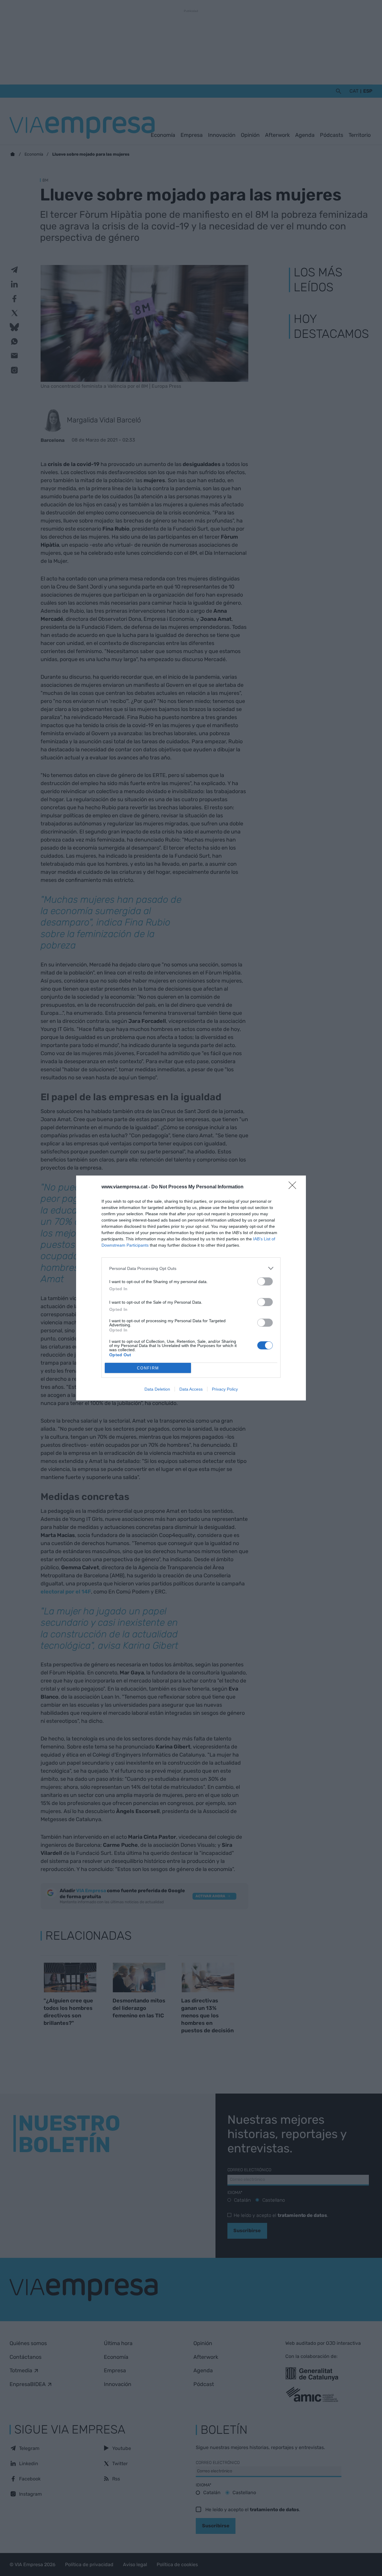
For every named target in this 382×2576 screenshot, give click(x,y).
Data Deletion (157, 1389)
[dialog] (191, 1288)
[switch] (265, 1281)
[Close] (294, 1187)
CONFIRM (148, 1368)
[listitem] (191, 1268)
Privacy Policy (225, 1389)
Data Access (191, 1389)
